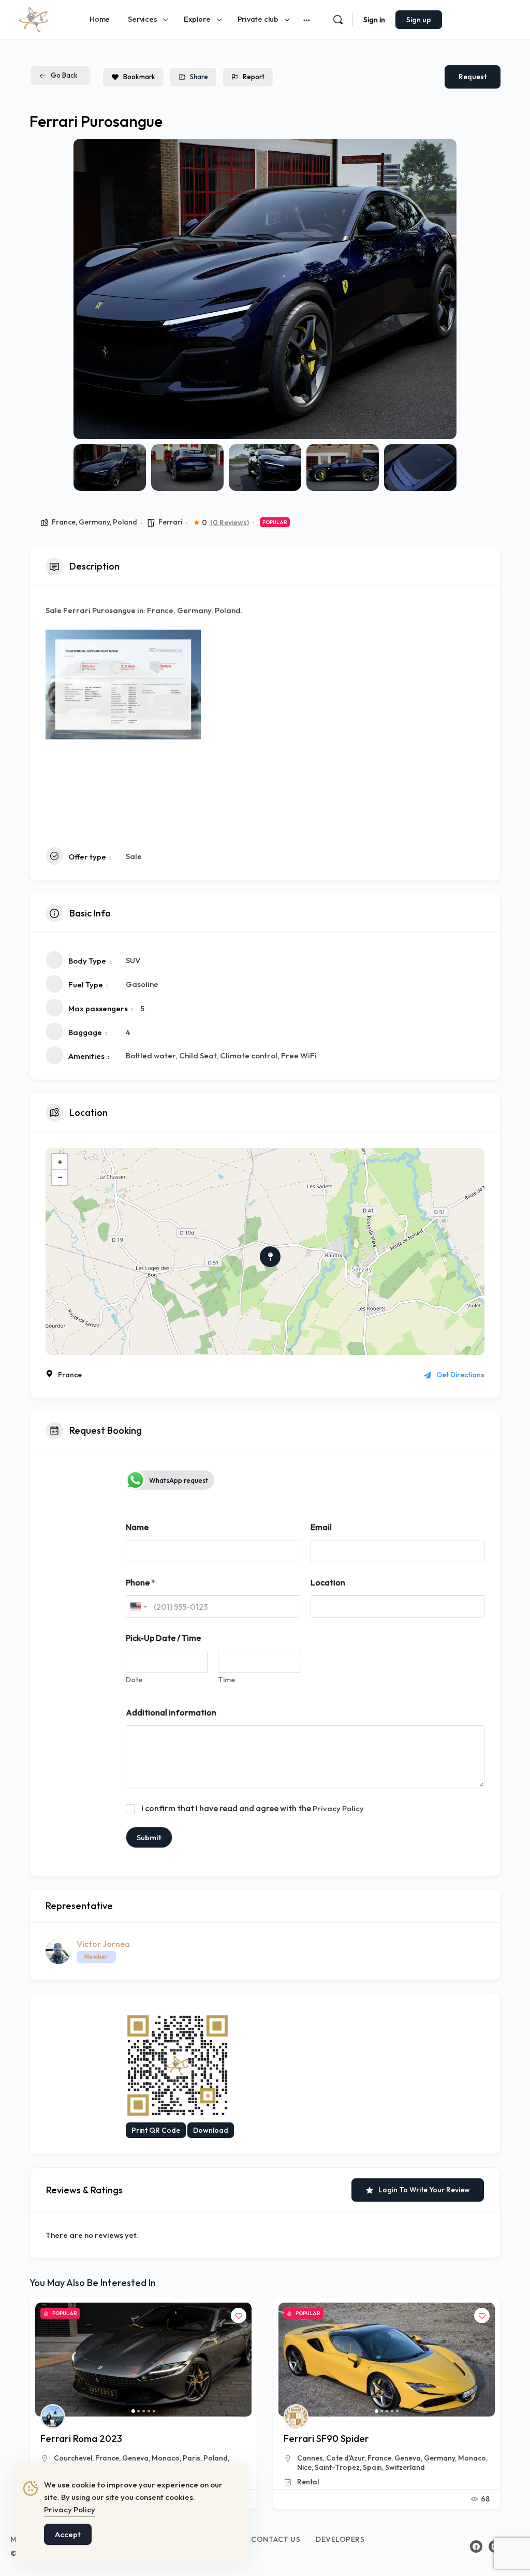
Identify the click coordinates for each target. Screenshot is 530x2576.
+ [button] (60, 1162)
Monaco (229, 2458)
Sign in (374, 20)
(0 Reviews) (230, 522)
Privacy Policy (338, 1808)
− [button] (60, 1177)
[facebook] (476, 2546)
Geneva (164, 2458)
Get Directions (460, 1375)
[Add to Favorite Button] (239, 2316)
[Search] (338, 20)
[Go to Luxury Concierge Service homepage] (34, 18)
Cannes (67, 2458)
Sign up (419, 20)
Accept (68, 2534)
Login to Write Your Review (424, 2190)
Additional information (171, 1713)
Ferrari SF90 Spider (83, 2439)
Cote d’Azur (102, 2458)
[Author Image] (53, 2417)
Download (211, 2130)
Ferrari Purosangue (326, 2439)
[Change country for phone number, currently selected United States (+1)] (138, 1606)
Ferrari (170, 522)
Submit (149, 1837)
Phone (141, 1583)
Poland (125, 522)
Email (321, 1527)
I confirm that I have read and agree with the (253, 1808)
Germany (94, 522)
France (64, 522)
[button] (89, 289)
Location (328, 1583)
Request (473, 77)
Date (134, 1680)
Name (137, 1527)
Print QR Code (156, 2130)
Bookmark (139, 77)
